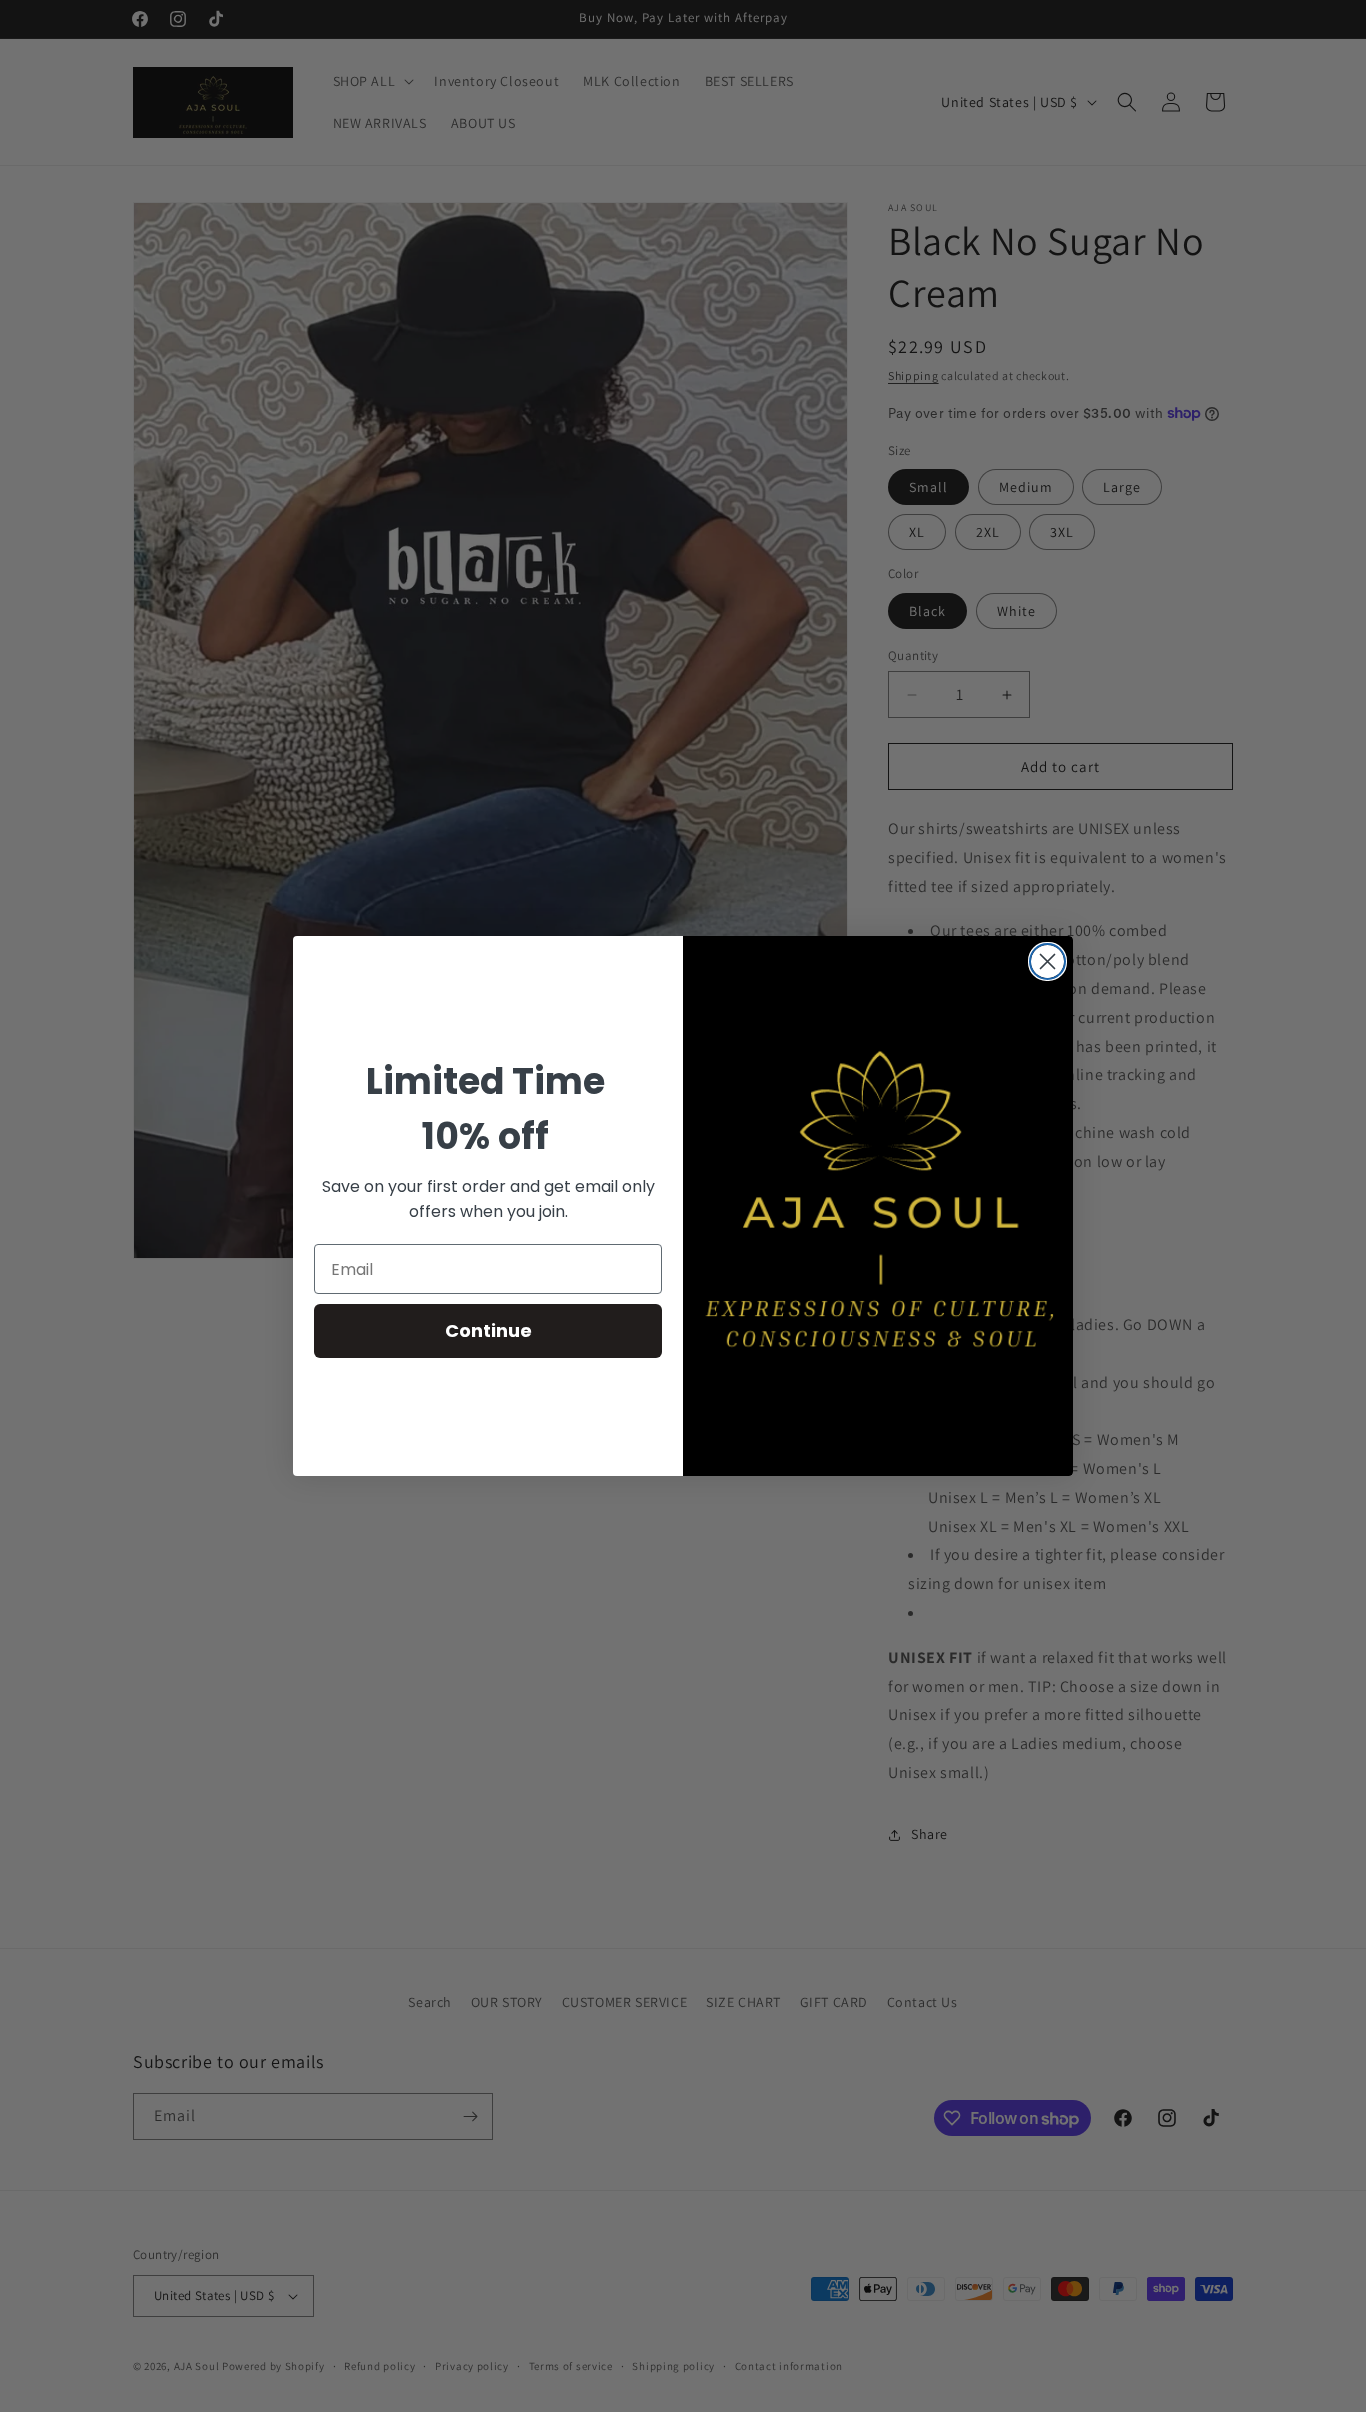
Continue (488, 1330)
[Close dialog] (1047, 961)
